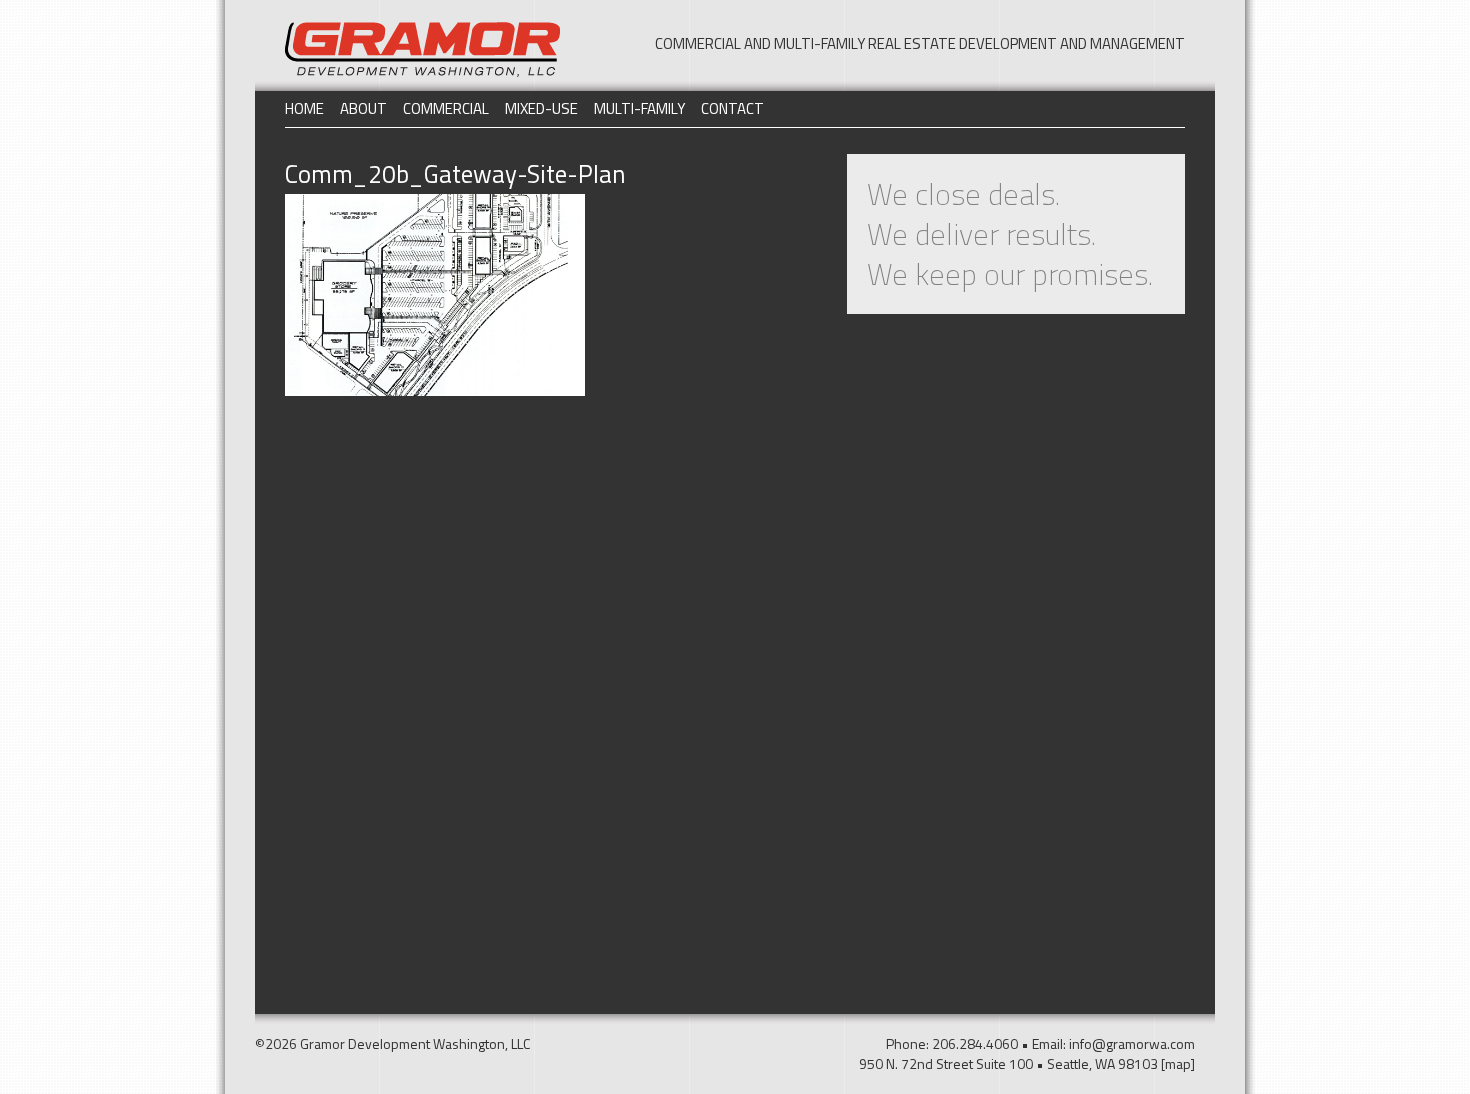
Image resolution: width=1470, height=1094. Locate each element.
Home (304, 108)
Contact (732, 108)
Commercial (446, 108)
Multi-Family (639, 108)
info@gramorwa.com (1132, 1043)
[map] (1178, 1063)
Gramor (422, 49)
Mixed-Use (541, 108)
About (363, 108)
